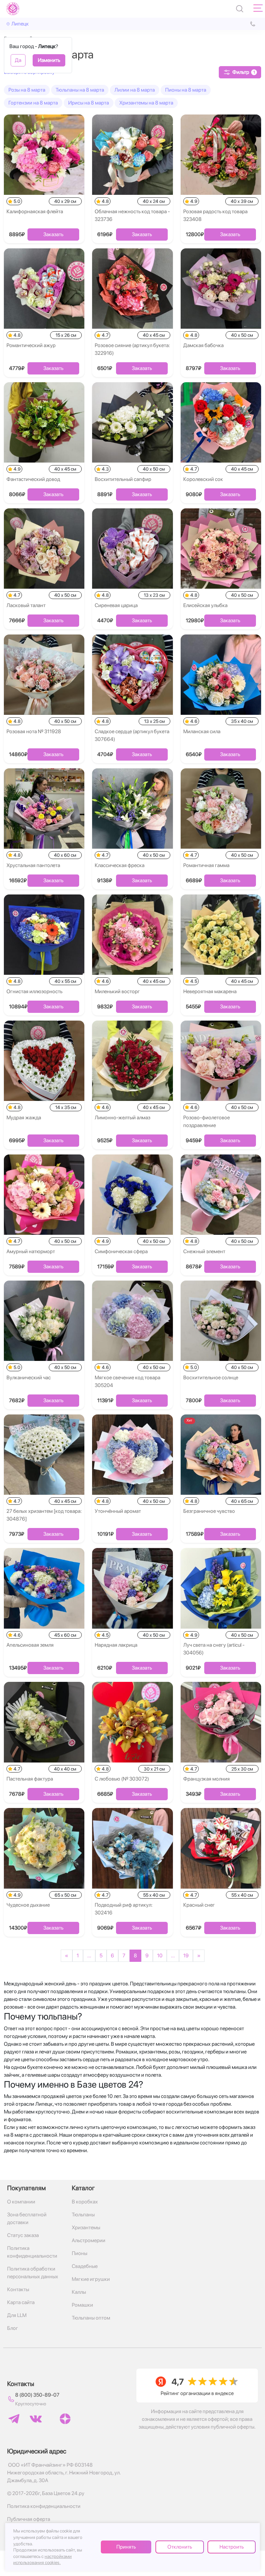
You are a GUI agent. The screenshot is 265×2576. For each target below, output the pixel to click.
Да (18, 60)
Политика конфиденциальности (32, 2252)
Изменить (49, 60)
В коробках (85, 2202)
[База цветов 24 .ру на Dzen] (65, 2419)
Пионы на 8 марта (186, 90)
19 (186, 1956)
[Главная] (13, 9)
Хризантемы (86, 2227)
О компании (21, 2202)
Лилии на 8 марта (135, 90)
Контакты (18, 2289)
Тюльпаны (83, 2215)
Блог (13, 2328)
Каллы (79, 2292)
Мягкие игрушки (91, 2279)
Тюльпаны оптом (91, 2318)
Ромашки (82, 2305)
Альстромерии (89, 2240)
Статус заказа (23, 2235)
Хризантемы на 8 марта (146, 103)
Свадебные (85, 2266)
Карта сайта (21, 2302)
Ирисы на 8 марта (89, 103)
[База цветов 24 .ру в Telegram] (14, 2419)
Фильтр (244, 72)
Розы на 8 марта (27, 90)
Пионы (79, 2253)
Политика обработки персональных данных (33, 2273)
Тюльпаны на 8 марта (80, 90)
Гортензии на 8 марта (33, 103)
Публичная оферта (29, 2519)
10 (160, 1956)
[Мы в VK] (36, 2419)
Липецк (20, 24)
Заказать (53, 234)
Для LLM (17, 2315)
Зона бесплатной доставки (27, 2218)
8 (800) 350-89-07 (37, 2395)
